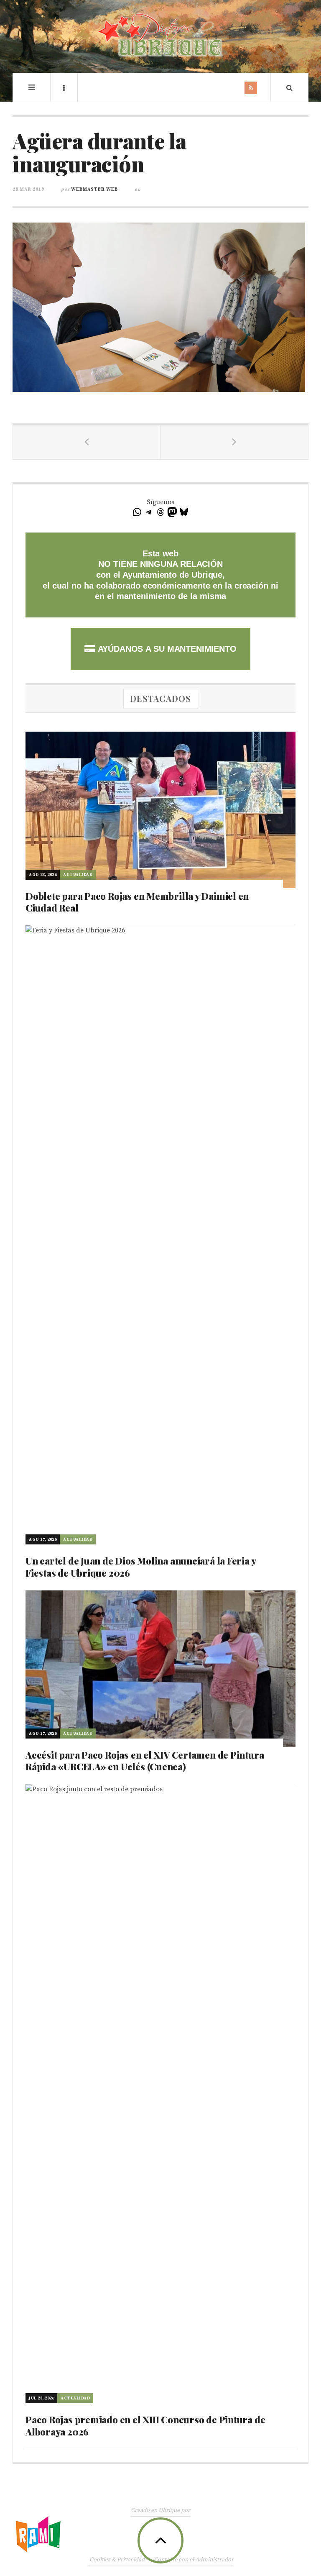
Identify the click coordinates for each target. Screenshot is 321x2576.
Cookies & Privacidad (117, 2560)
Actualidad (78, 875)
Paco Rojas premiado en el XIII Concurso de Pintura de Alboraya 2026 (145, 2426)
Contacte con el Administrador (194, 2560)
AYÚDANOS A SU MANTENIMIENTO (166, 649)
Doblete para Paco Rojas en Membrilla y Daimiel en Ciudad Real (137, 902)
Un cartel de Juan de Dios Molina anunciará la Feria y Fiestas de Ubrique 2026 (140, 1567)
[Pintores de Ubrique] (160, 35)
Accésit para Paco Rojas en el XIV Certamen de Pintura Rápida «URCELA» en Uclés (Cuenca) (145, 1761)
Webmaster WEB (94, 189)
